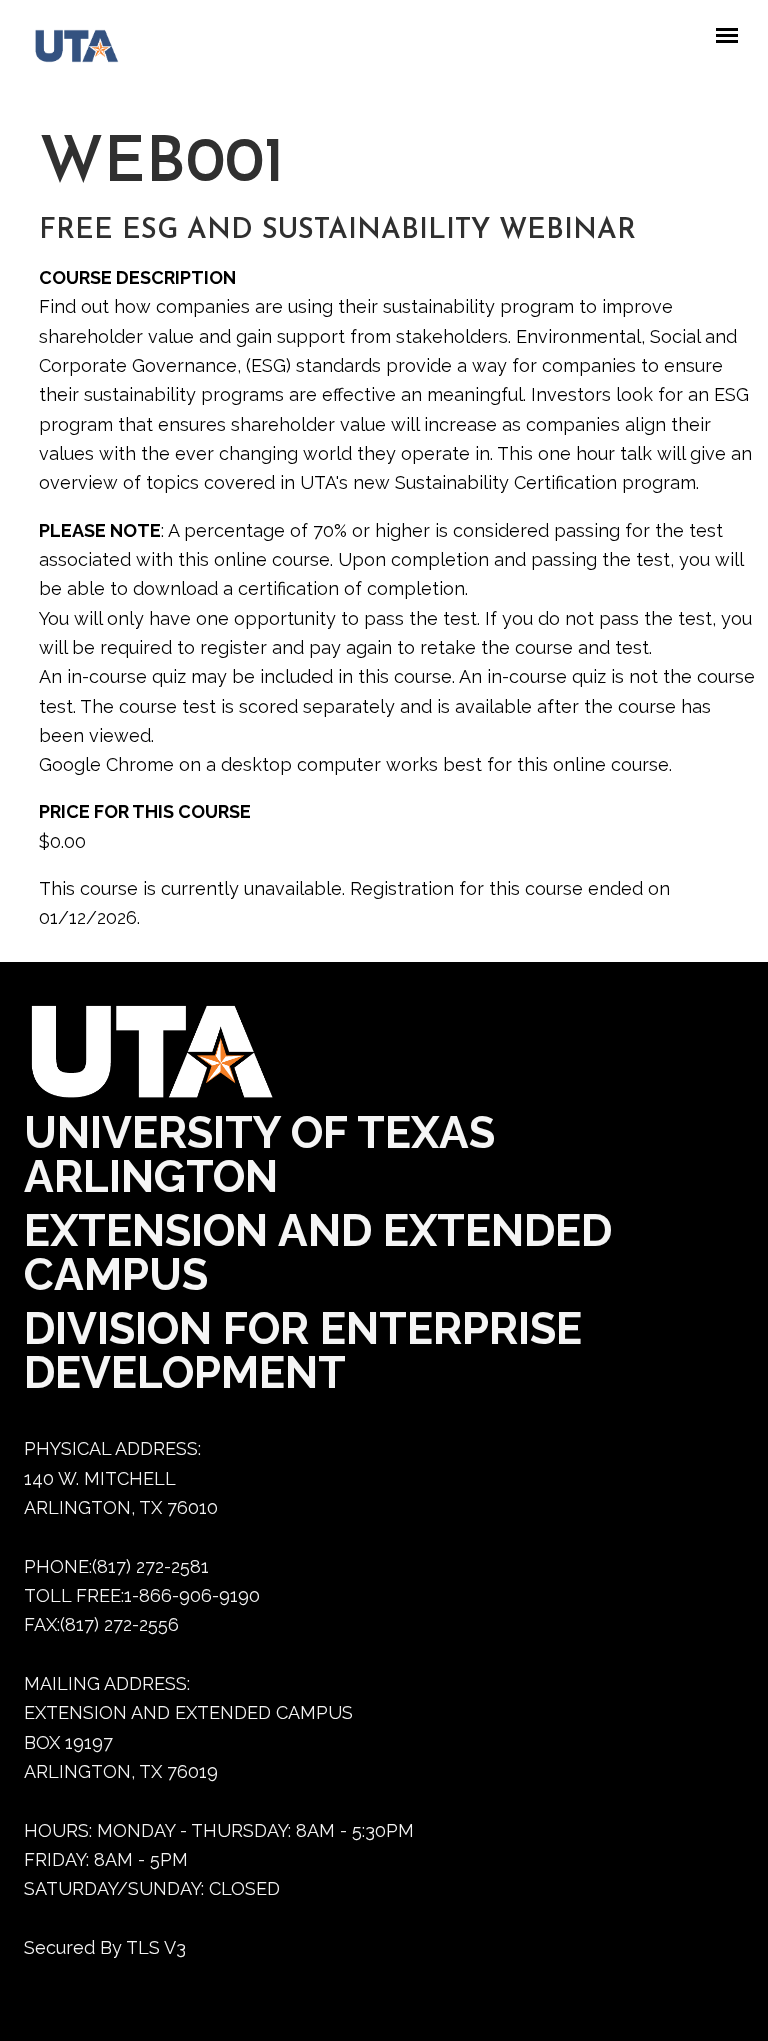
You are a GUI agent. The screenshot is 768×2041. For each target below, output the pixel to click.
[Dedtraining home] (67, 50)
